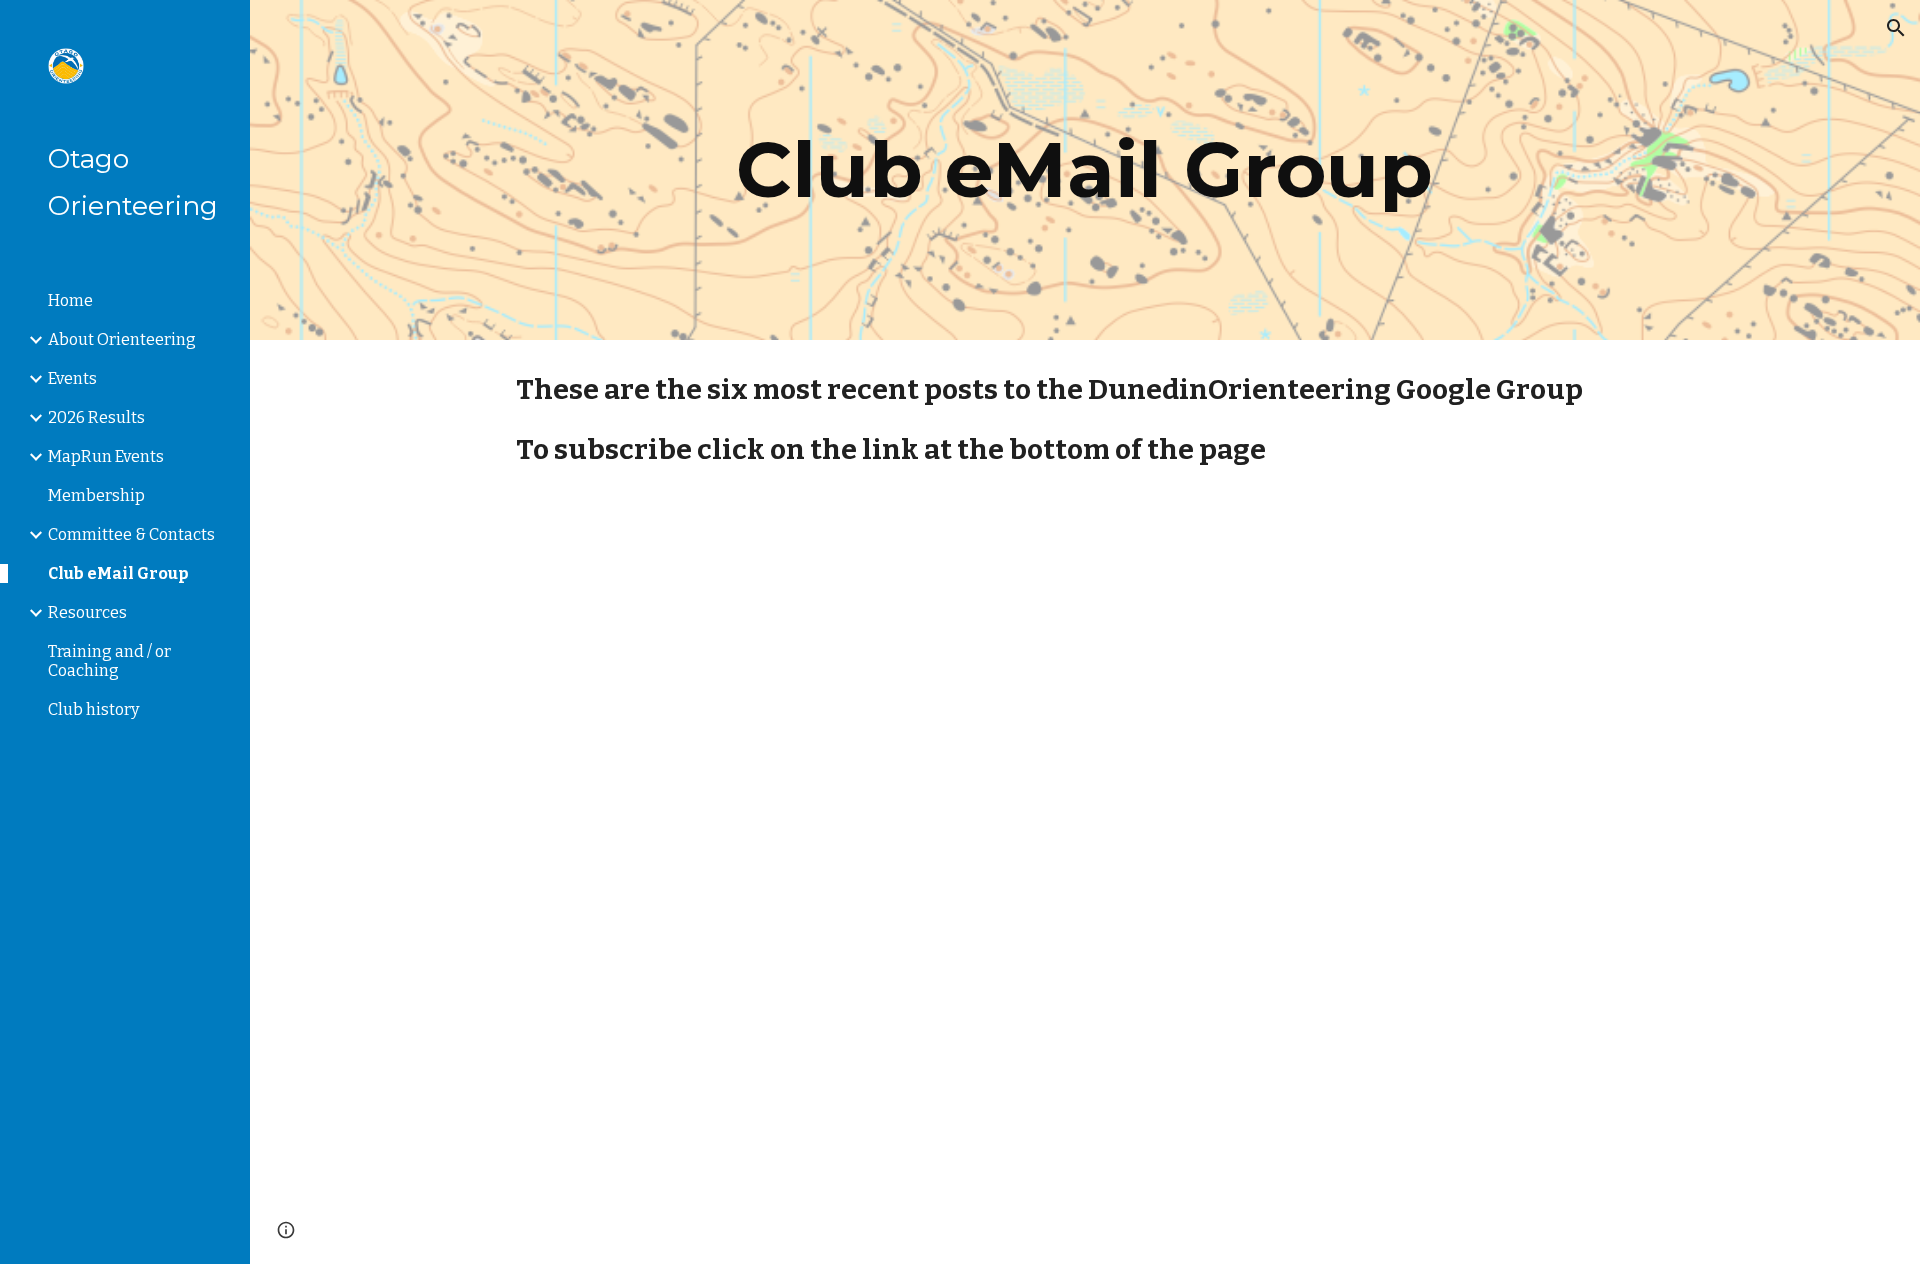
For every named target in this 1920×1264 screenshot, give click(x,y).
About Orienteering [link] (122, 339)
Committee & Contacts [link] (131, 534)
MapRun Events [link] (106, 456)
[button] (1896, 28)
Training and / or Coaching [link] (109, 661)
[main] (1085, 170)
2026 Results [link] (96, 417)
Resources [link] (87, 612)
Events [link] (72, 378)
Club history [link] (93, 709)
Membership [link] (96, 495)
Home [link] (70, 300)
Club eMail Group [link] (118, 573)
